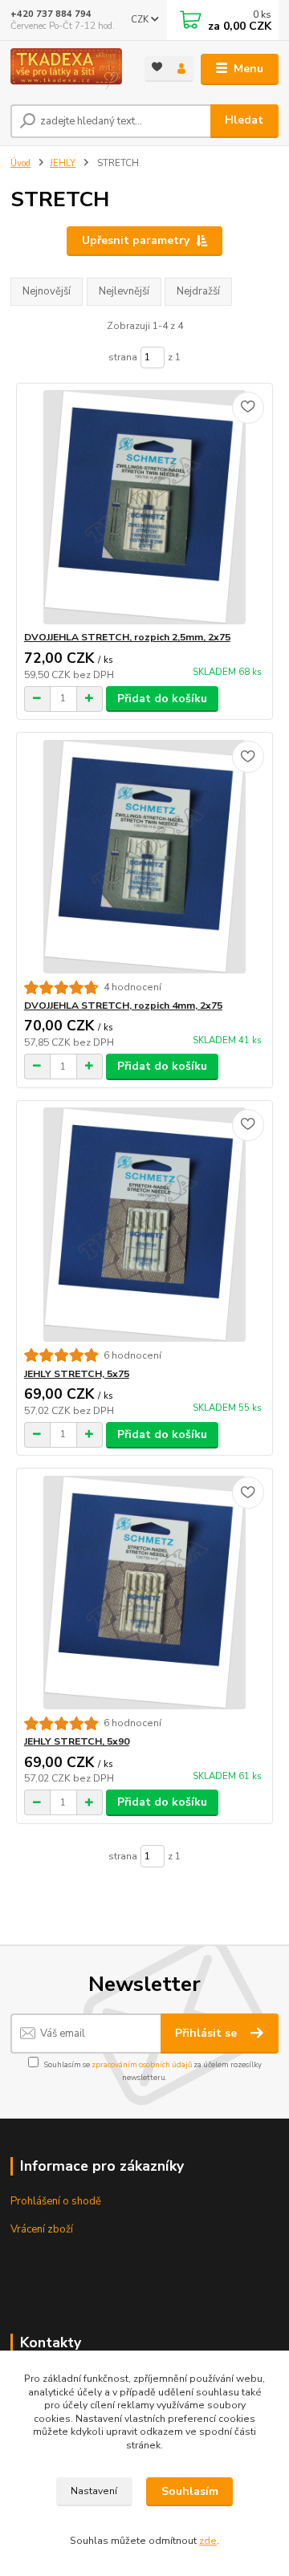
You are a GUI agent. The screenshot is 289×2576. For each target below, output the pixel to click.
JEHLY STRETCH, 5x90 (77, 1741)
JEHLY (63, 163)
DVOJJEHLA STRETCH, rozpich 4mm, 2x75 (123, 1006)
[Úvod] (66, 69)
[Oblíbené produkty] (157, 68)
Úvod (20, 163)
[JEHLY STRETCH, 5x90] (145, 1593)
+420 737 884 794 (51, 14)
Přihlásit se (208, 2033)
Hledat (244, 120)
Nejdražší (198, 291)
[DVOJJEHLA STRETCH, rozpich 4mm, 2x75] (145, 857)
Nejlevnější (124, 291)
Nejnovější (47, 291)
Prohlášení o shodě (56, 2201)
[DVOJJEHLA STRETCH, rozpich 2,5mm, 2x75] (145, 507)
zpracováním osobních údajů (142, 2064)
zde (208, 2541)
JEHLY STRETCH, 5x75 (77, 1374)
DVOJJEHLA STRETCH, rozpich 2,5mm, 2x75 (127, 637)
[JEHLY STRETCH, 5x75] (145, 1224)
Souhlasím (190, 2491)
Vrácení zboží (42, 2229)
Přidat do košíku (162, 699)
